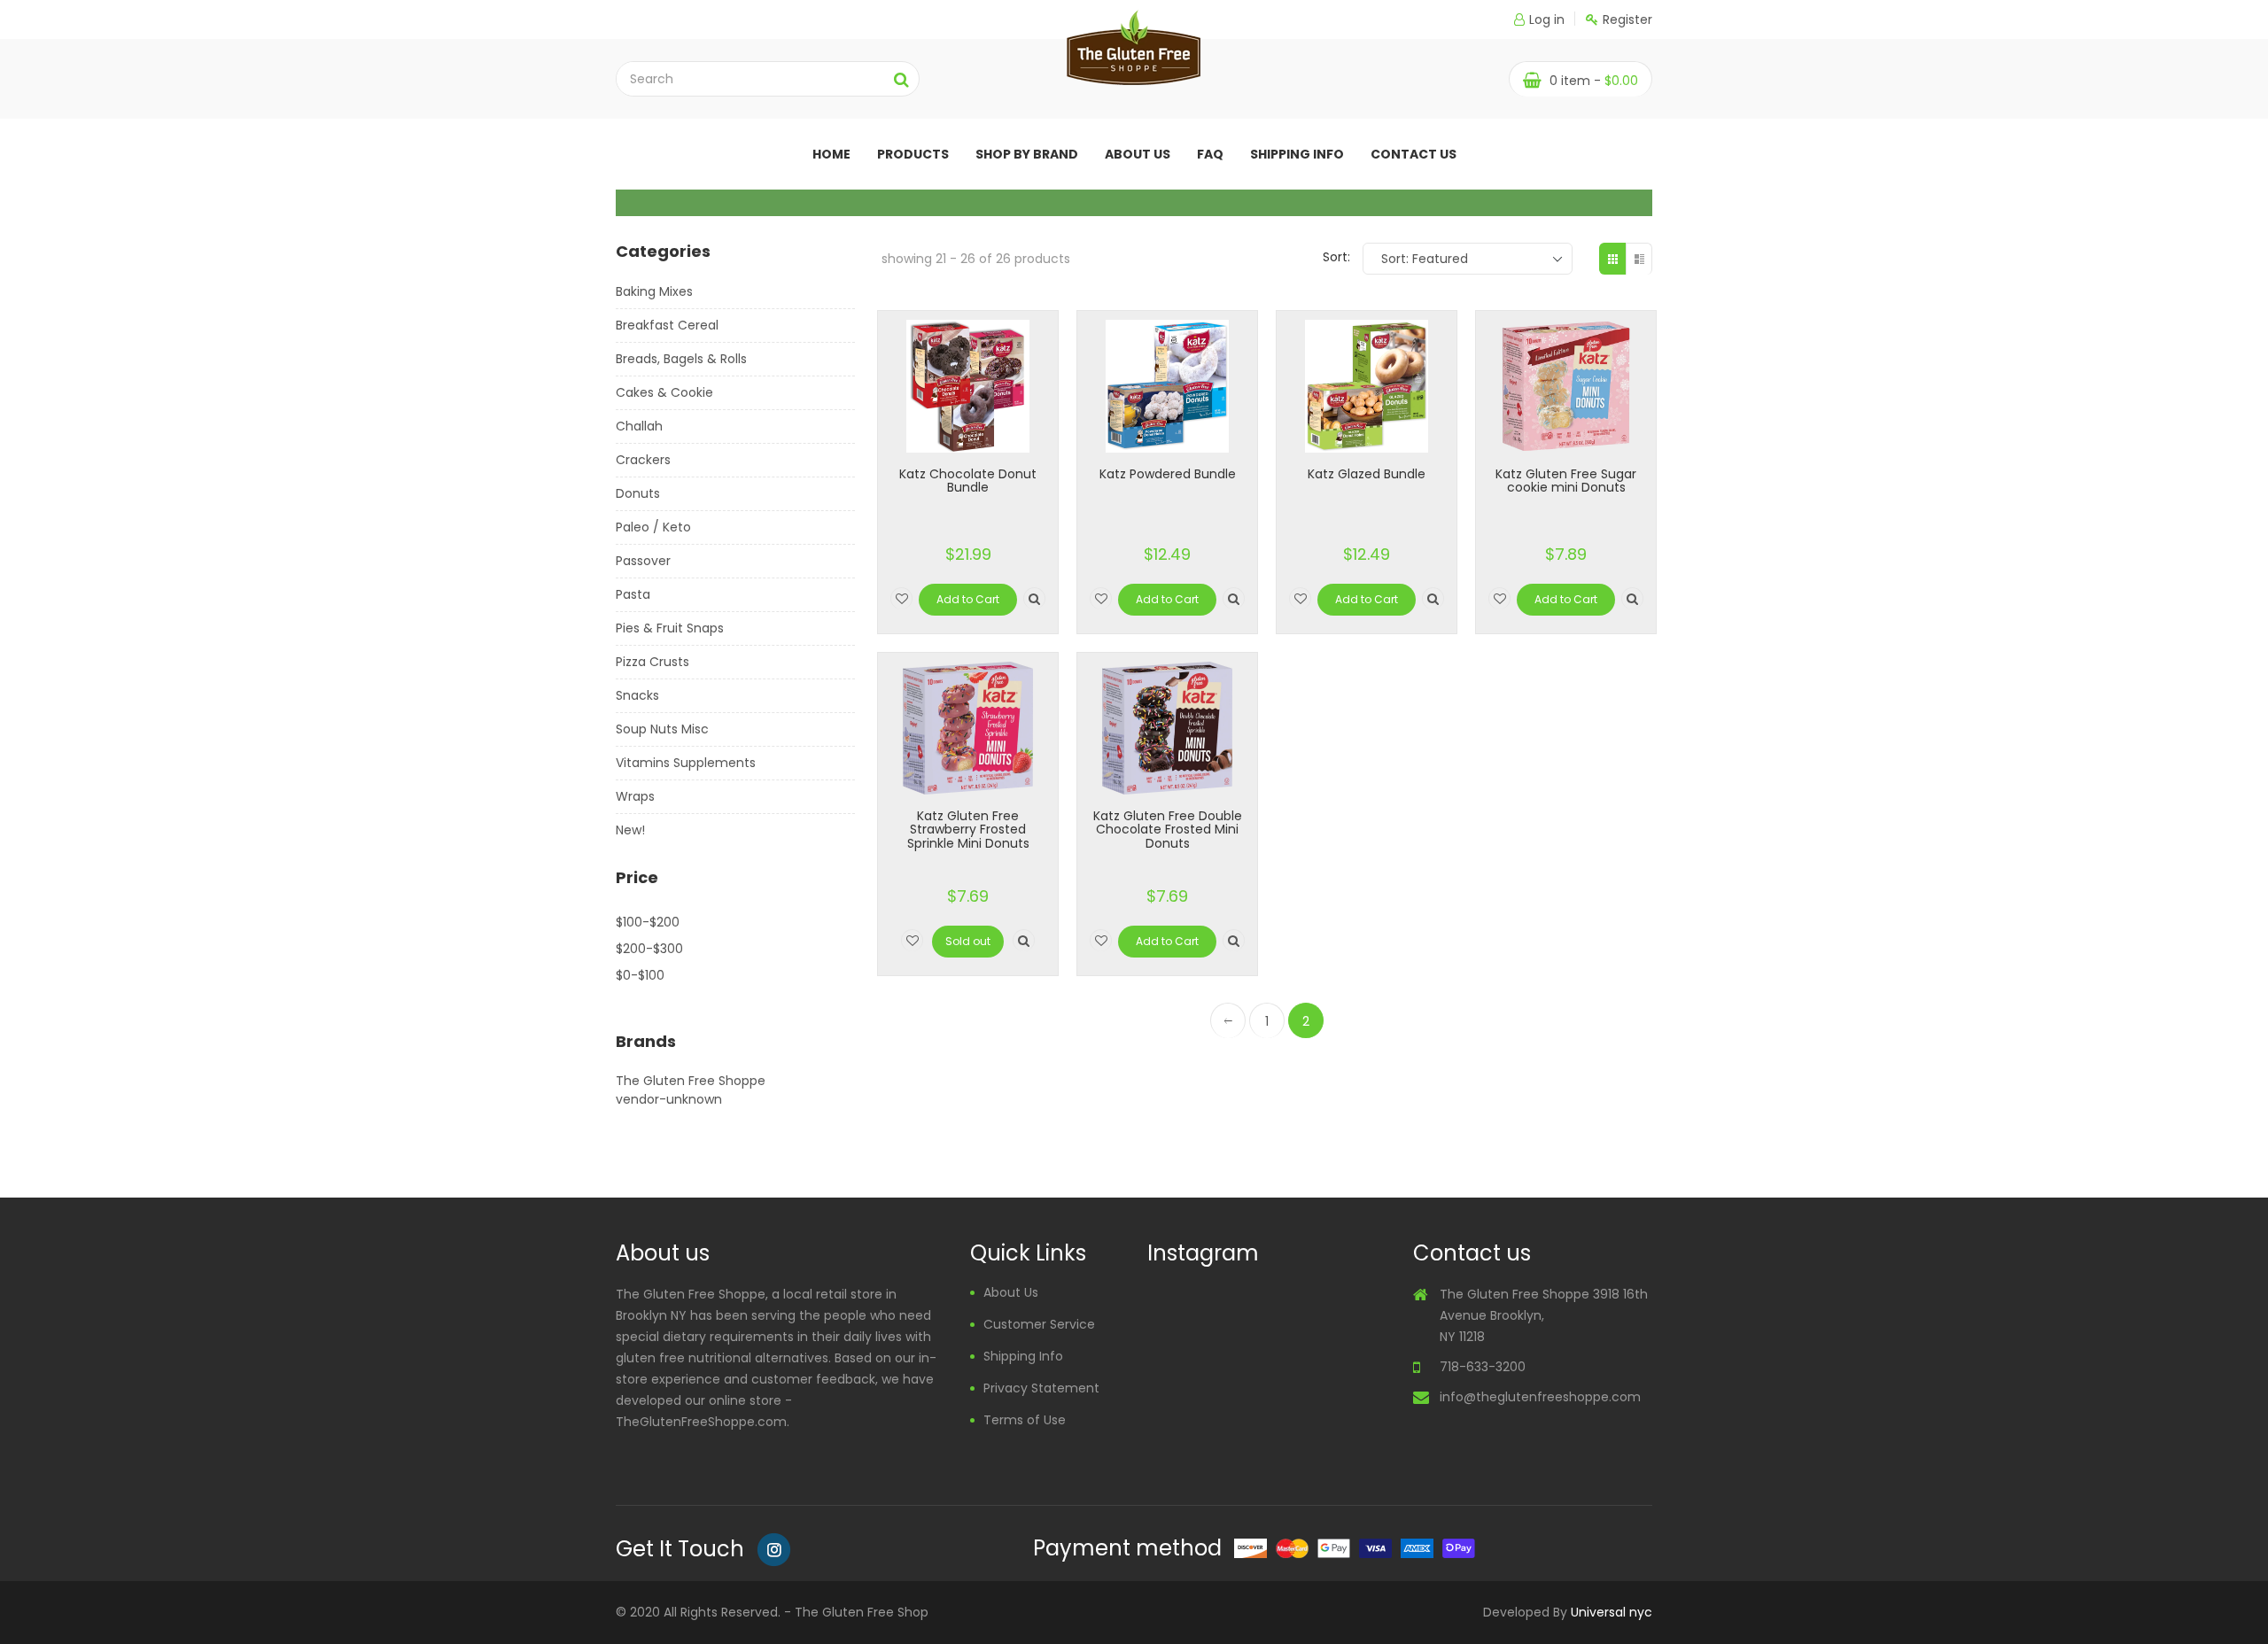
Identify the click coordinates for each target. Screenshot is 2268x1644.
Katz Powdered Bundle (1168, 474)
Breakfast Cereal (667, 325)
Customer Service (1039, 1324)
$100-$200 (648, 922)
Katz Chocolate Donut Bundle (968, 481)
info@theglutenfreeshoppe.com (1540, 1397)
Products (913, 154)
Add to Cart (968, 599)
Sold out (968, 941)
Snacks (637, 695)
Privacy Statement (1041, 1388)
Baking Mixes (654, 291)
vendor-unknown (669, 1099)
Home (831, 154)
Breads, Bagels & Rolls (681, 359)
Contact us (1414, 154)
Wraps (635, 796)
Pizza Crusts (652, 662)
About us (1138, 154)
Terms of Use (1025, 1420)
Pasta (633, 594)
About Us (1011, 1292)
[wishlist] (901, 598)
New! (630, 830)
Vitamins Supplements (686, 763)
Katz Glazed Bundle (1367, 474)
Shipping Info (1297, 154)
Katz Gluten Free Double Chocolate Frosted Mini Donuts (1168, 830)
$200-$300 (649, 949)
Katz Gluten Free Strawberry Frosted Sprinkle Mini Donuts (968, 830)
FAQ (1210, 154)
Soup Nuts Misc (662, 729)
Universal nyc (1612, 1612)
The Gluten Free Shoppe (691, 1081)
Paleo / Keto (653, 527)
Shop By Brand (1027, 154)
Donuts (638, 493)
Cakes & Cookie (664, 392)
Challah (639, 426)
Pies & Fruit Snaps (670, 628)
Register (1627, 19)
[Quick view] (1034, 598)
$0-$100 (640, 975)
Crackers (643, 460)
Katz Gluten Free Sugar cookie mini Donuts (1566, 481)
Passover (643, 561)
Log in (1547, 19)
